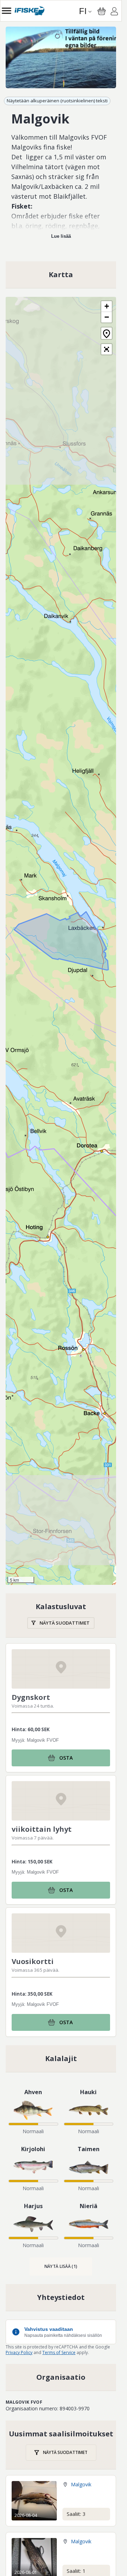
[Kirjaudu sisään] (114, 12)
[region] (61, 57)
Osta (66, 1758)
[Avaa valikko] (7, 11)
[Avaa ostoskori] (102, 11)
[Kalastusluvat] (61, 1615)
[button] (107, 307)
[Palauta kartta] (107, 333)
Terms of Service (59, 2352)
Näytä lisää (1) (61, 2266)
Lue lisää (61, 236)
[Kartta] (61, 275)
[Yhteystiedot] (61, 2297)
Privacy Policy (19, 2352)
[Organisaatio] (61, 2377)
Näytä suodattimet (65, 1623)
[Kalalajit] (61, 2059)
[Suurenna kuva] (61, 57)
